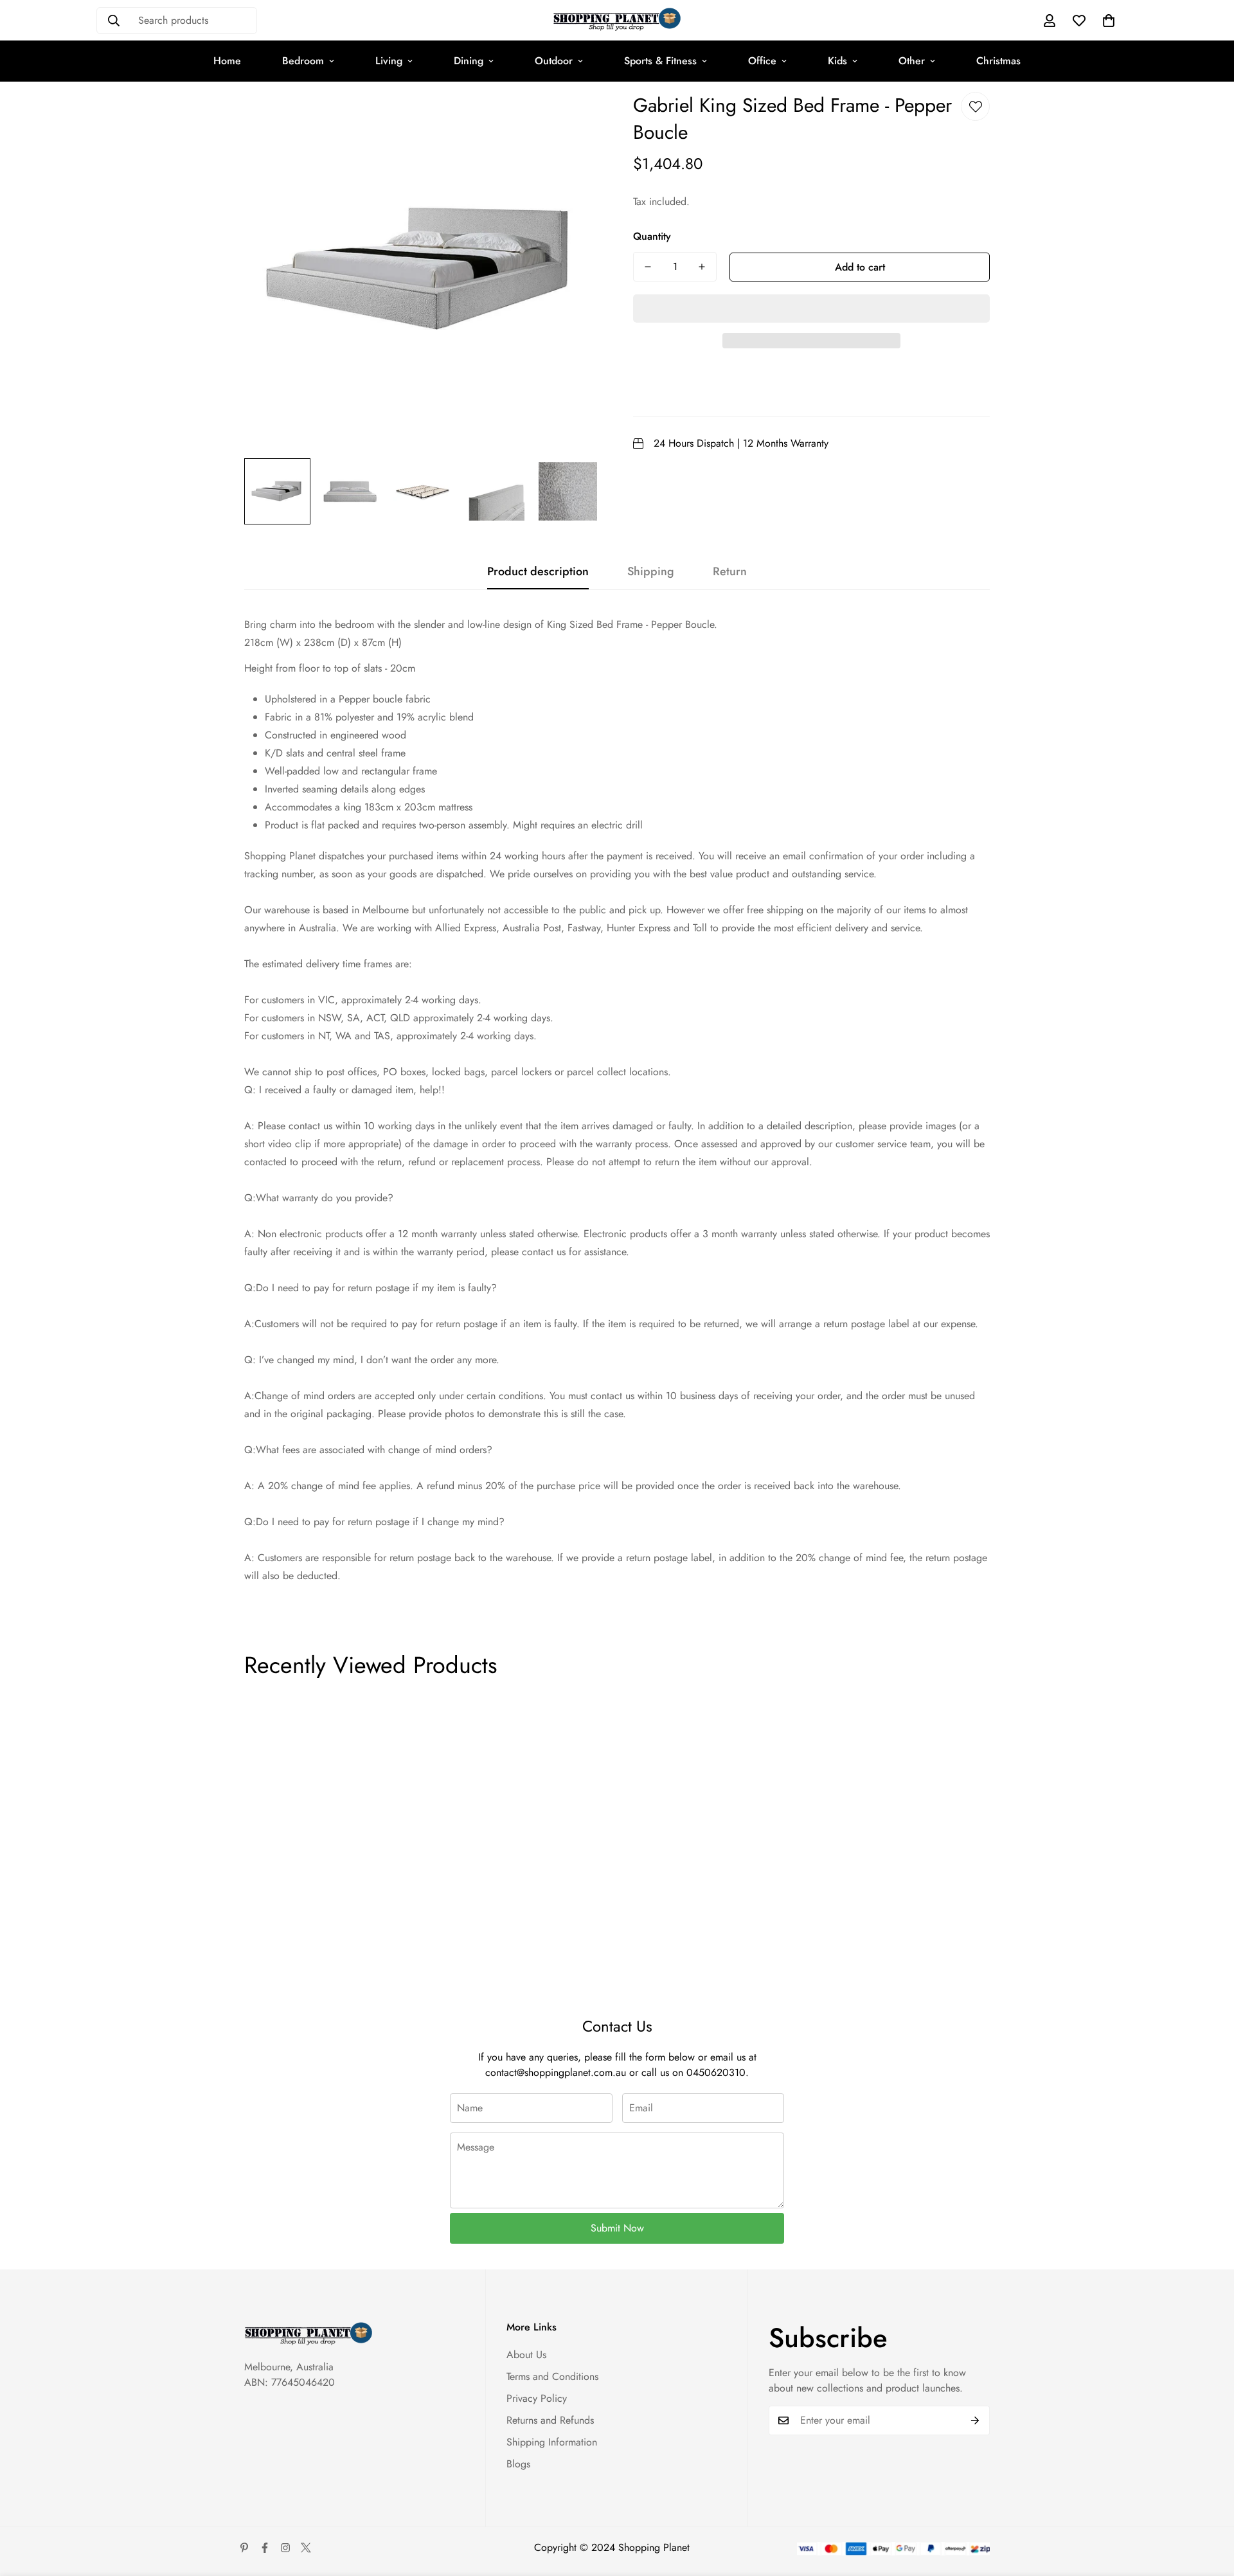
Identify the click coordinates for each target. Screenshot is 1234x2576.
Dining (469, 61)
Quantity (652, 236)
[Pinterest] (244, 2548)
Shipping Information (552, 2442)
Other (912, 61)
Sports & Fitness (660, 61)
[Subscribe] (975, 2420)
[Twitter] (306, 2548)
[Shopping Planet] (617, 20)
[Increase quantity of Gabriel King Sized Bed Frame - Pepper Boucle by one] (702, 267)
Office (762, 61)
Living (389, 61)
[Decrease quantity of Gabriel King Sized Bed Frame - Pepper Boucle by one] (648, 267)
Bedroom (303, 61)
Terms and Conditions (552, 2376)
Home (227, 61)
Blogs (518, 2464)
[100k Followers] (285, 2548)
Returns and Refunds (550, 2420)
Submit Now (617, 2228)
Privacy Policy (537, 2398)
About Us (526, 2355)
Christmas (998, 61)
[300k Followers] (265, 2548)
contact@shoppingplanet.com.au (556, 2072)
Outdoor (554, 61)
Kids (837, 61)
